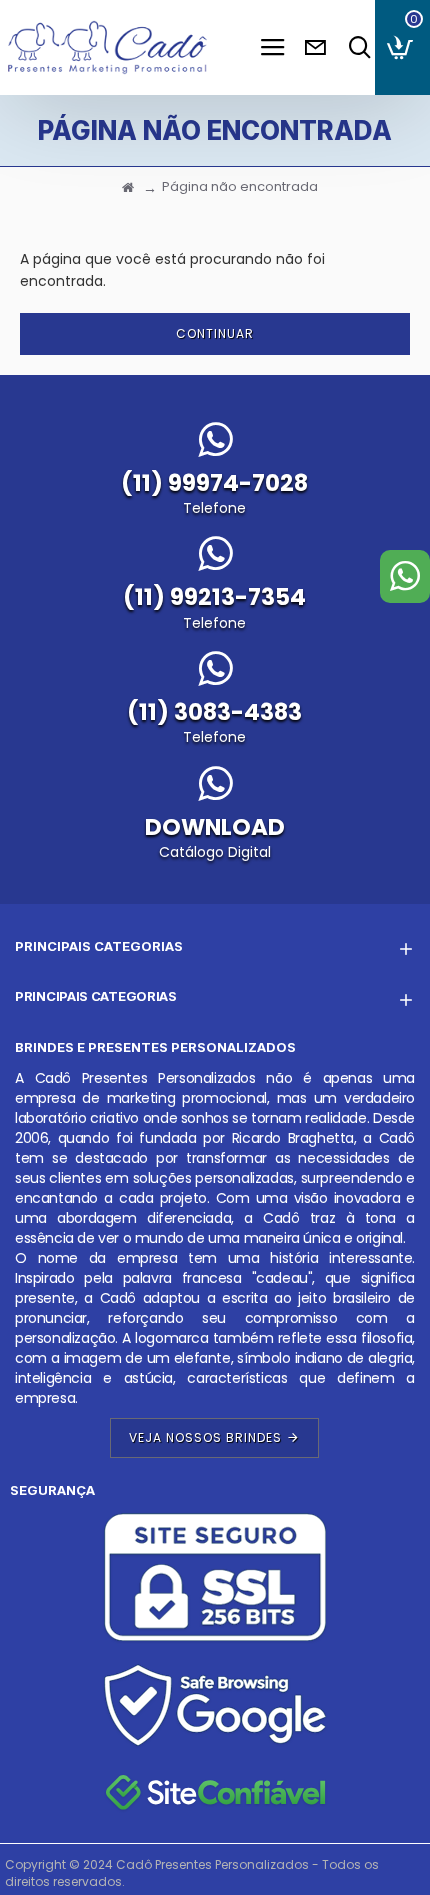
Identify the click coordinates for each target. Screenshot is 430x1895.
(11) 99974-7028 (214, 483)
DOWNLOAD (215, 827)
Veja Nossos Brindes (205, 1437)
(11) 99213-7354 (214, 597)
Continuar (215, 333)
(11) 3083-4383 (214, 712)
